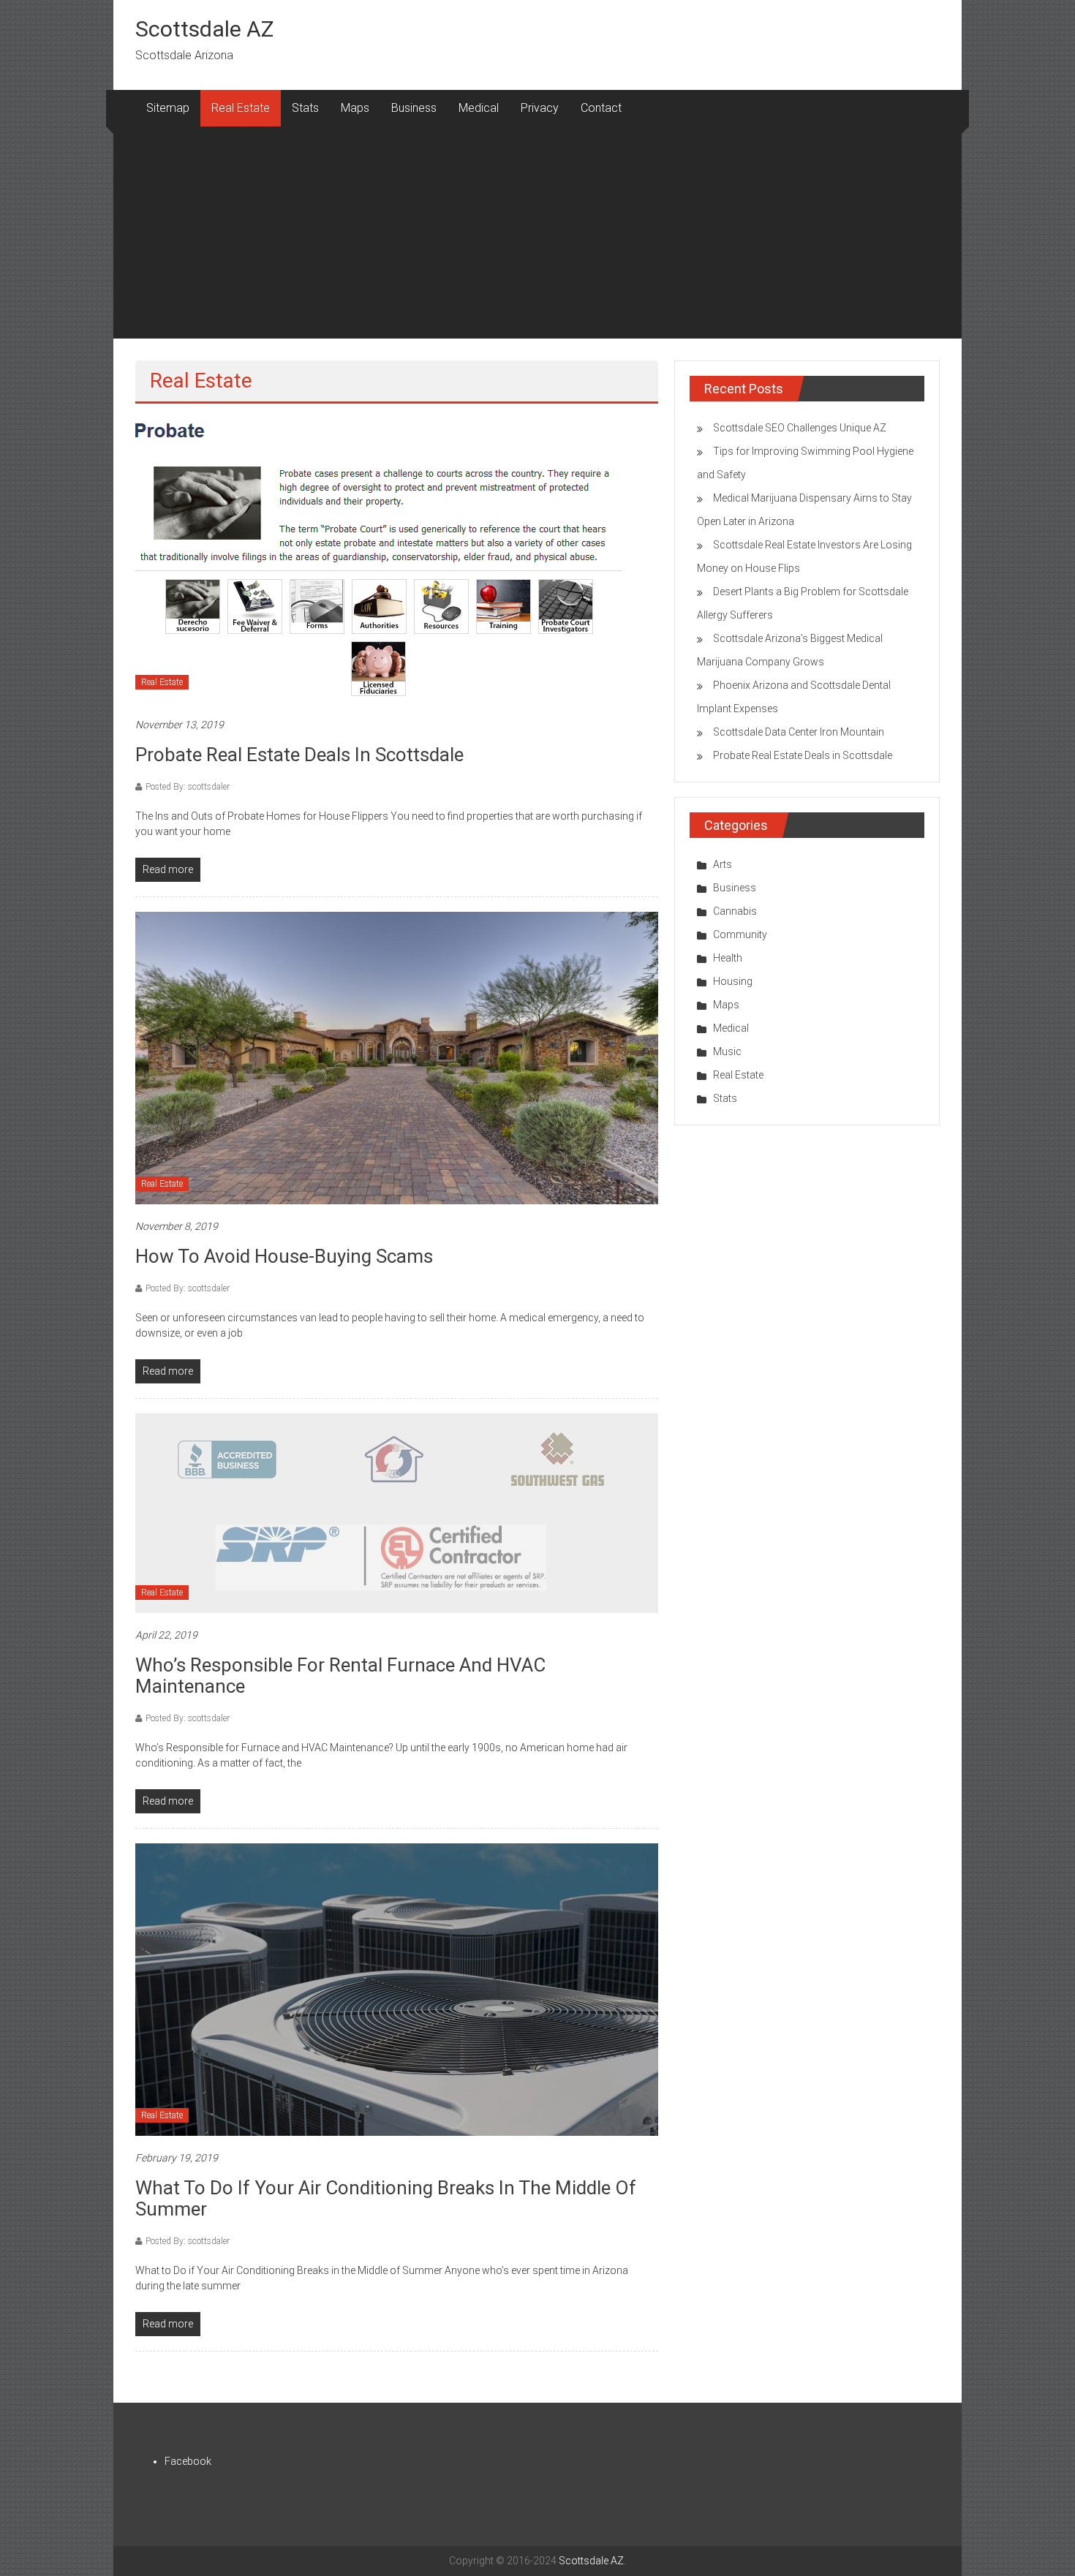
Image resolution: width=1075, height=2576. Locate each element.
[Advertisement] (537, 236)
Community (740, 934)
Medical (479, 108)
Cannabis (735, 911)
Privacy (540, 108)
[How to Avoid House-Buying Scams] (397, 1057)
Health (728, 958)
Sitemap (168, 108)
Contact (601, 108)
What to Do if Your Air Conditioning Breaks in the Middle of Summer (386, 2198)
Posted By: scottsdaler (188, 787)
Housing (733, 981)
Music (727, 1051)
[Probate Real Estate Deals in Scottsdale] (384, 560)
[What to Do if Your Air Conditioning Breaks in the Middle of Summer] (397, 1989)
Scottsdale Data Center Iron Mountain (799, 732)
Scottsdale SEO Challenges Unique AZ (800, 428)
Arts (723, 864)
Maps (355, 108)
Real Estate (241, 108)
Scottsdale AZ (204, 29)
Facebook (188, 2461)
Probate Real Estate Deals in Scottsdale (299, 755)
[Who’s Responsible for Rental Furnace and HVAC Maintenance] (397, 1513)
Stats (305, 108)
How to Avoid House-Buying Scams (284, 1256)
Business (414, 108)
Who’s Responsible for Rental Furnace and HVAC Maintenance (340, 1676)
